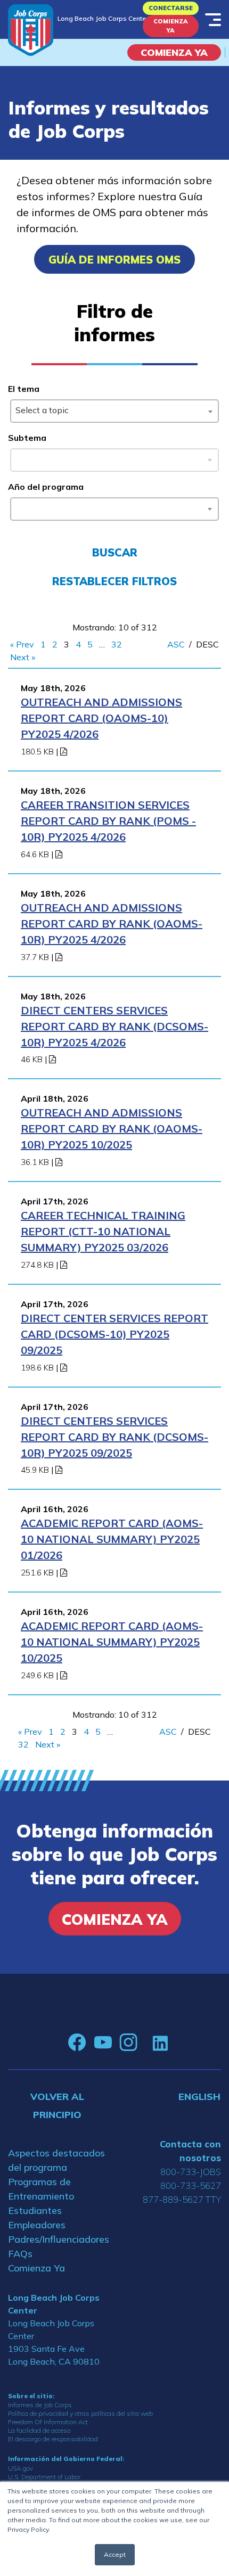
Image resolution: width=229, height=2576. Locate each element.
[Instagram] (128, 2042)
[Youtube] (103, 2042)
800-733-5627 (191, 2185)
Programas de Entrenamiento (41, 2189)
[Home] (31, 30)
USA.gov (21, 2468)
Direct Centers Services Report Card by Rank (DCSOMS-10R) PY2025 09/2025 (114, 1437)
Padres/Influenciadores (57, 2239)
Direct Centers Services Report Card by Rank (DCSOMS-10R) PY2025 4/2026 (114, 1026)
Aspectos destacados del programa (56, 2160)
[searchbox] (18, 507)
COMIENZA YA (174, 52)
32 (117, 644)
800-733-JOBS (191, 2172)
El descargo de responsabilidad (53, 2439)
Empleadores (37, 2225)
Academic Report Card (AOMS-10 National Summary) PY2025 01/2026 (112, 1539)
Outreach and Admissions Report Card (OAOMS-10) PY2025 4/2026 (101, 718)
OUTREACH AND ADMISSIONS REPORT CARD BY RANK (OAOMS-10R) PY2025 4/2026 (112, 924)
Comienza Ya (171, 26)
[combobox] (114, 411)
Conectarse (171, 8)
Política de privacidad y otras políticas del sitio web (80, 2413)
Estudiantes (35, 2210)
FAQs (20, 2254)
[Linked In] (160, 2043)
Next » (23, 657)
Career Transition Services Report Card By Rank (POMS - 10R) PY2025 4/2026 (108, 821)
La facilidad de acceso (39, 2430)
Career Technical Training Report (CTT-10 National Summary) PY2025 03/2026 (103, 1231)
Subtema (27, 438)
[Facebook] (77, 2042)
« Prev (22, 644)
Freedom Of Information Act (48, 2422)
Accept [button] (115, 2554)
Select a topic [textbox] (42, 410)
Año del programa (46, 487)
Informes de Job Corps (40, 2405)
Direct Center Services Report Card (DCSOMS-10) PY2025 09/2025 (114, 1334)
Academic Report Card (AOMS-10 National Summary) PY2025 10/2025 (112, 1642)
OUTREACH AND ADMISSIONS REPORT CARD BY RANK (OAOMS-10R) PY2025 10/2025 (112, 1129)
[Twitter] (145, 2042)
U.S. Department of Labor (44, 2477)
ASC (176, 644)
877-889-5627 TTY (182, 2199)
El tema (24, 389)
